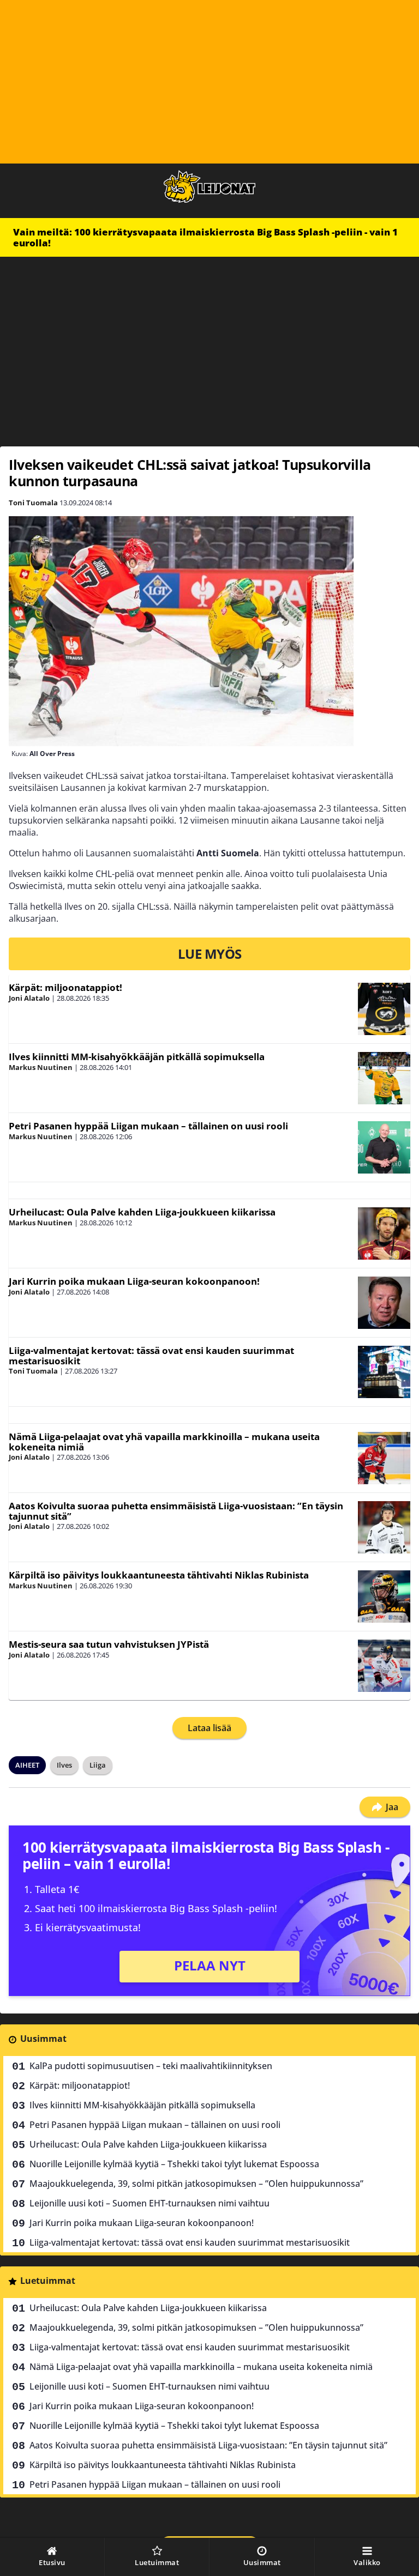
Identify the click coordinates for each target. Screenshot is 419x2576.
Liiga (98, 1765)
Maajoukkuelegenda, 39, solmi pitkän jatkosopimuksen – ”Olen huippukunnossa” (196, 2184)
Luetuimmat (48, 2281)
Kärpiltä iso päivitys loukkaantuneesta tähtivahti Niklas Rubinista (159, 1575)
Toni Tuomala (33, 503)
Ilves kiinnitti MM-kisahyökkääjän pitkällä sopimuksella (137, 1057)
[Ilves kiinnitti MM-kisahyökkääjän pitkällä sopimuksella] (384, 1078)
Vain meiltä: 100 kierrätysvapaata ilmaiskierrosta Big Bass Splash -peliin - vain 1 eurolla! (205, 237)
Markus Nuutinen (41, 1067)
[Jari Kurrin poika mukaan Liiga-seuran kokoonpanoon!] (384, 1303)
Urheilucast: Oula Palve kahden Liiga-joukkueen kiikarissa (142, 1212)
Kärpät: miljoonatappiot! (65, 987)
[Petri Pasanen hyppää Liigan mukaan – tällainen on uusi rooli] (384, 1147)
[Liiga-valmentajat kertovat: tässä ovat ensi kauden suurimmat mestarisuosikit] (384, 1372)
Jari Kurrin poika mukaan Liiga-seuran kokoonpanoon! (134, 1281)
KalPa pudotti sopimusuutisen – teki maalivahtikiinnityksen (151, 2066)
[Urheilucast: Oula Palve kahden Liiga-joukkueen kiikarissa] (384, 1233)
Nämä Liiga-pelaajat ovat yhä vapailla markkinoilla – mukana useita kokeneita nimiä (164, 1442)
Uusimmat (43, 2039)
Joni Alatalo (29, 998)
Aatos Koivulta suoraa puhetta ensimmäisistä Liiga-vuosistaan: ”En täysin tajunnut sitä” (176, 1511)
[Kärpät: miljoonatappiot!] (384, 1009)
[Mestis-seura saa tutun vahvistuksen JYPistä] (384, 1666)
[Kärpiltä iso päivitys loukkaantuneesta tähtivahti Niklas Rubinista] (384, 1597)
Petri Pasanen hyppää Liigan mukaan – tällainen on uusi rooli (148, 1126)
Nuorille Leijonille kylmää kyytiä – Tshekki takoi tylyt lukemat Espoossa (174, 2164)
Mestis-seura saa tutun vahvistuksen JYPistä (109, 1644)
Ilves (64, 1765)
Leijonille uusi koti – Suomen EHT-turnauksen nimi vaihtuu (149, 2203)
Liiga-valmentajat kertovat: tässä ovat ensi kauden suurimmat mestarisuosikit (151, 1356)
